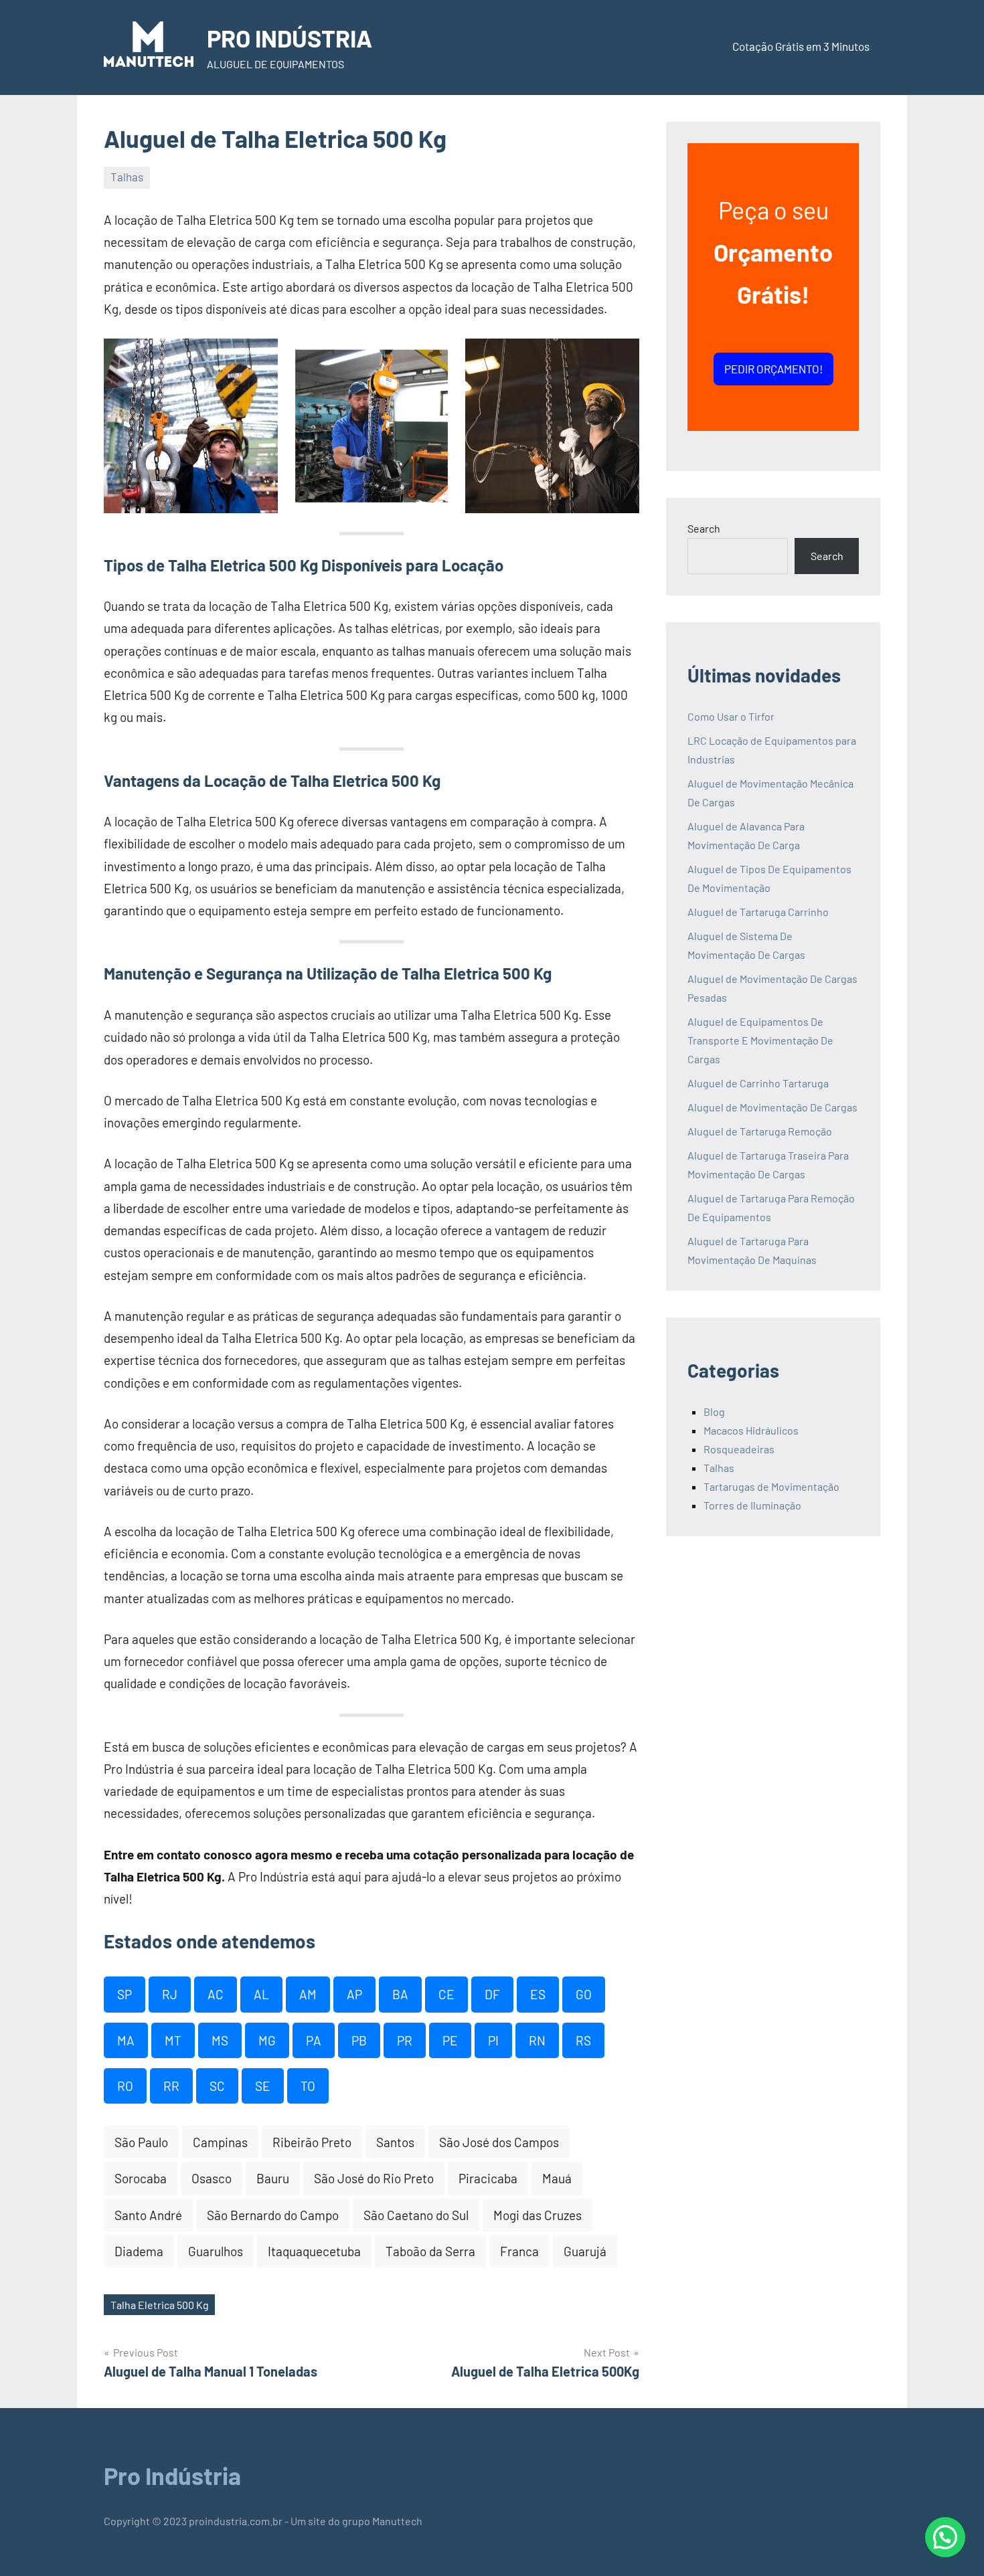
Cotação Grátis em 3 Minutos (801, 46)
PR (405, 2040)
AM (308, 1994)
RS (583, 2040)
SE (263, 2086)
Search (704, 528)
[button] (945, 2537)
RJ (170, 1994)
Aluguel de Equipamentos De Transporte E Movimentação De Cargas (760, 1040)
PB (359, 2040)
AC (216, 1994)
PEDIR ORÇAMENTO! (773, 369)
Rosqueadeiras (739, 1449)
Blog (714, 1411)
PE (450, 2040)
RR (171, 2086)
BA (400, 1994)
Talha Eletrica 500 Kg (160, 2305)
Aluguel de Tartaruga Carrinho (758, 912)
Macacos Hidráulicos (751, 1430)
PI (493, 2040)
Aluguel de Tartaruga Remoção (760, 1131)
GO (584, 1994)
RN (537, 2040)
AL (261, 1994)
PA (314, 2040)
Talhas (127, 177)
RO (125, 2086)
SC (217, 2086)
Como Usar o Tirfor (731, 716)
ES (538, 1994)
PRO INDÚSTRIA (290, 38)
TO (308, 2086)
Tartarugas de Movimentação (771, 1486)
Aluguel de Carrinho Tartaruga (758, 1083)
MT (173, 2040)
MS (220, 2040)
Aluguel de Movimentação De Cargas (772, 1107)
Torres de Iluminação (752, 1505)
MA (126, 2040)
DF (492, 1994)
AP (354, 1994)
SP (125, 1994)
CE (446, 1994)
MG (267, 2040)
